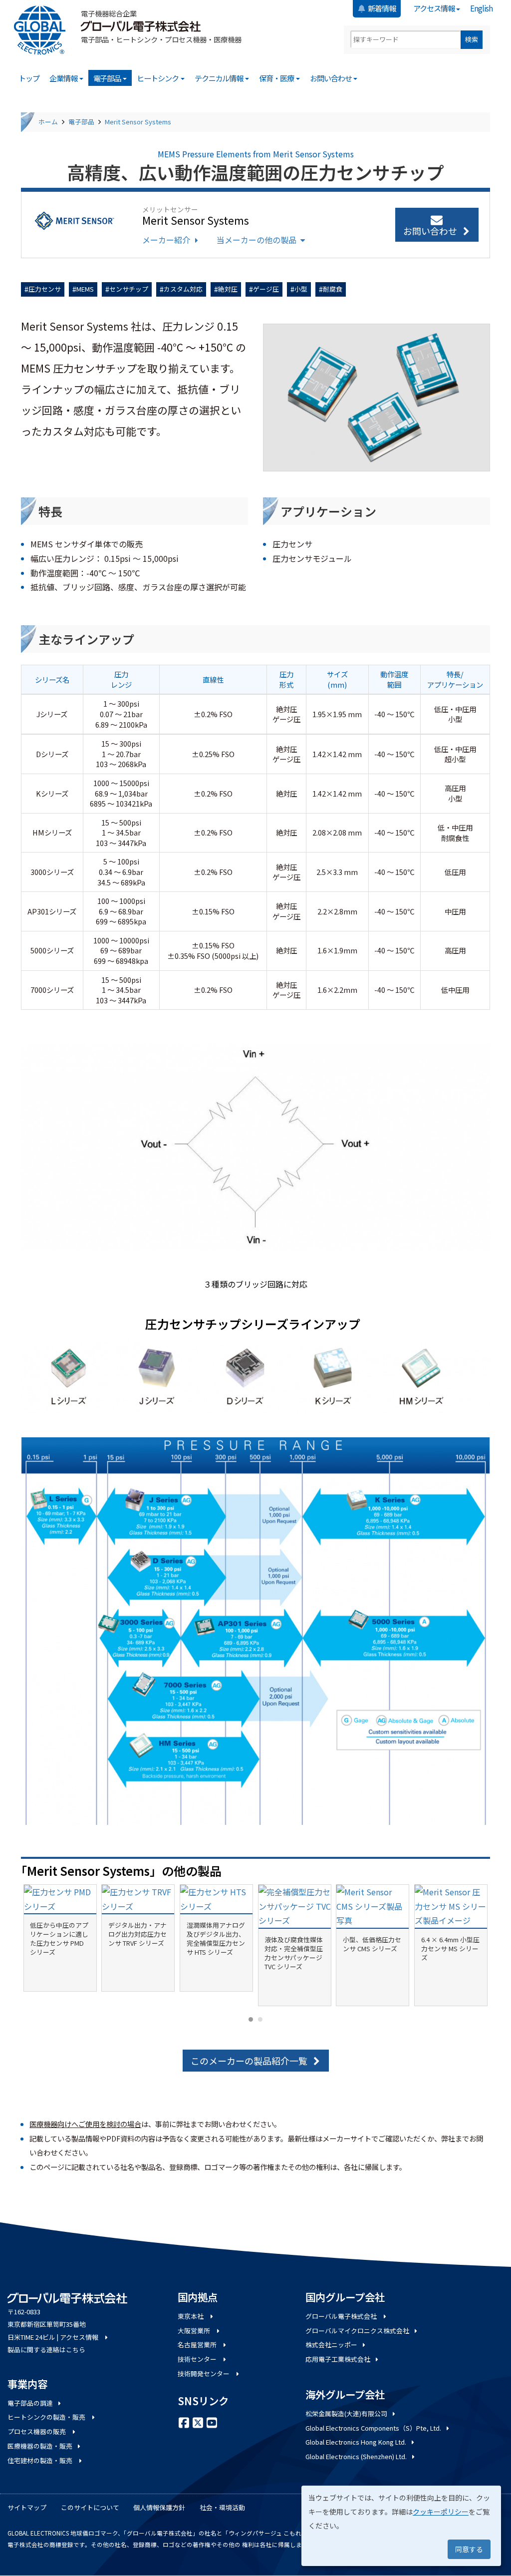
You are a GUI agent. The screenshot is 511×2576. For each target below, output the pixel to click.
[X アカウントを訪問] (198, 2422)
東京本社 (191, 2316)
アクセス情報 (434, 8)
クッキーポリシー (441, 2512)
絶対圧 (228, 289)
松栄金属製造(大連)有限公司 (346, 2413)
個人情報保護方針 (159, 2507)
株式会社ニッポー (331, 2345)
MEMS (85, 289)
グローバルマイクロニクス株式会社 (357, 2331)
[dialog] (401, 2526)
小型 (301, 289)
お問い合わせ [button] (430, 231)
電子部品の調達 (30, 2403)
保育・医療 (277, 78)
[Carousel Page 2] (260, 2019)
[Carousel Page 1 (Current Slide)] (251, 2019)
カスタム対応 (183, 289)
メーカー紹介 (166, 240)
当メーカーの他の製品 (256, 240)
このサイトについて (90, 2507)
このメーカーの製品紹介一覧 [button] (249, 2061)
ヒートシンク (158, 78)
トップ (29, 78)
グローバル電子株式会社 (342, 2316)
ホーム (48, 122)
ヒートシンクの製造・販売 (47, 2417)
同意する (469, 2549)
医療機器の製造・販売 (40, 2446)
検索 (472, 39)
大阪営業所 (195, 2331)
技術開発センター (204, 2373)
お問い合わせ (331, 78)
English (481, 8)
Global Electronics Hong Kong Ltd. (356, 2442)
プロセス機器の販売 (37, 2431)
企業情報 (64, 78)
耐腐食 (333, 289)
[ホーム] (43, 30)
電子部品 (108, 78)
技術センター (198, 2359)
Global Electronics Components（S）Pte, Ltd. (373, 2428)
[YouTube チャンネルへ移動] (212, 2422)
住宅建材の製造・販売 (41, 2460)
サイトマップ (27, 2507)
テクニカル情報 (220, 78)
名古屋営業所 (198, 2345)
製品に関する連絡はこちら (46, 2350)
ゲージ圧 (266, 289)
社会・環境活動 (222, 2507)
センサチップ (129, 289)
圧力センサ (45, 289)
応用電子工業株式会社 (338, 2359)
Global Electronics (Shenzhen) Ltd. (356, 2456)
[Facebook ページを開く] (184, 2422)
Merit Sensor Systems (138, 122)
